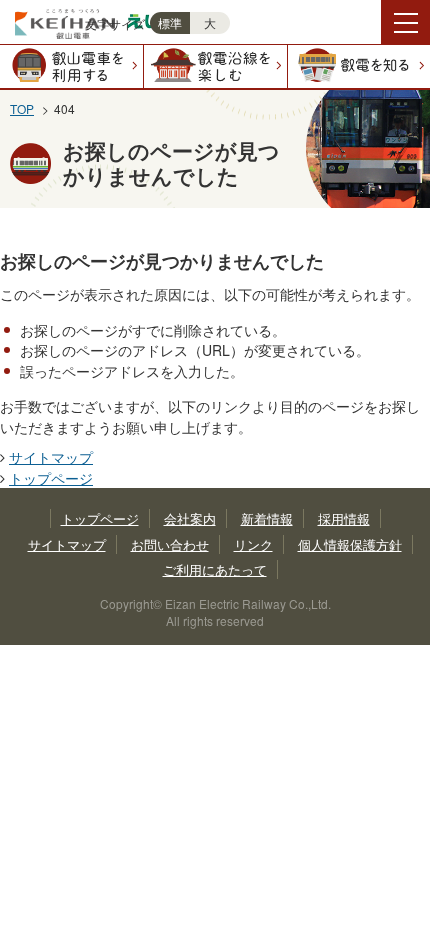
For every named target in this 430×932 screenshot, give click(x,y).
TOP (22, 108)
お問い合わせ (170, 544)
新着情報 (267, 518)
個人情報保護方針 (350, 544)
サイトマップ (51, 457)
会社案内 (190, 518)
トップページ (51, 478)
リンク (253, 544)
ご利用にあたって (215, 569)
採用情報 (344, 518)
